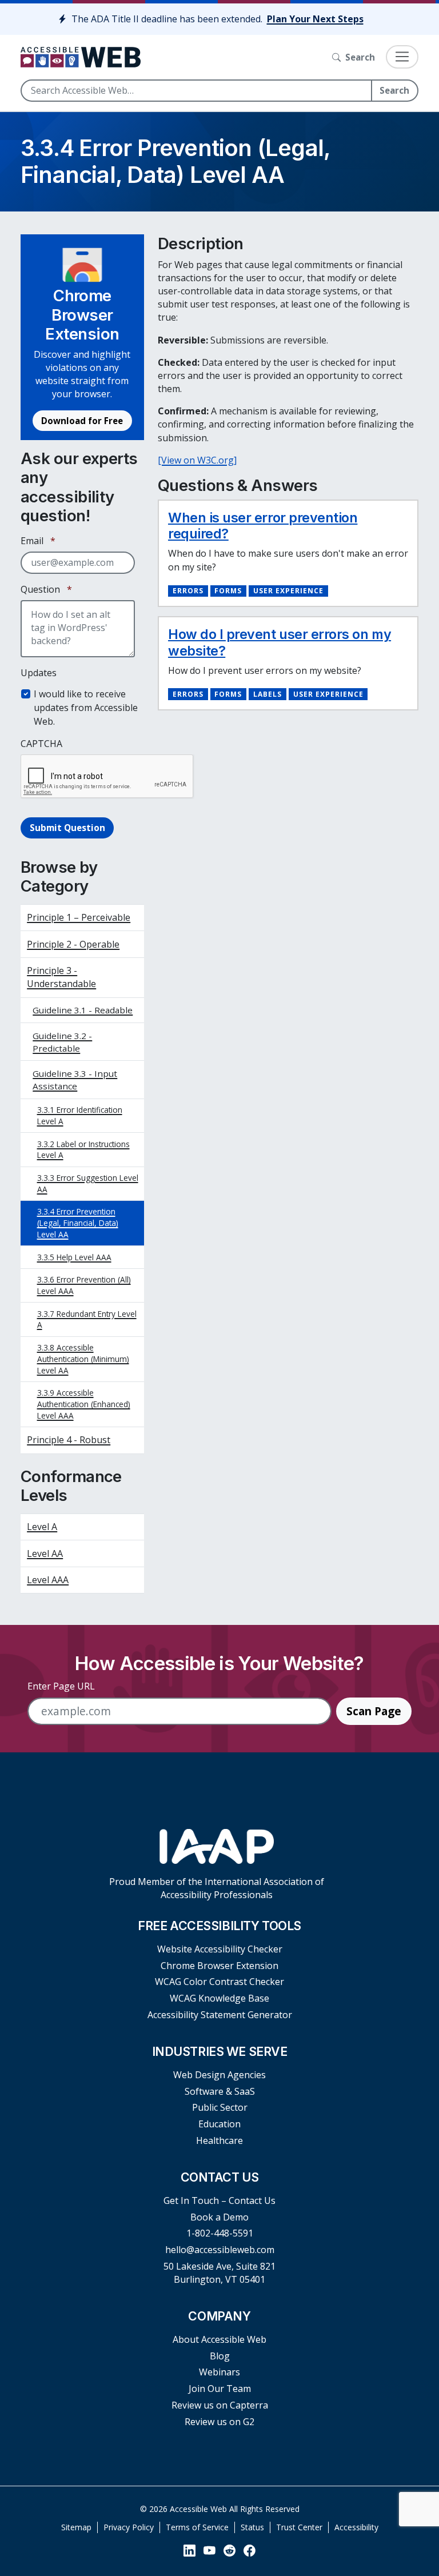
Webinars (219, 2372)
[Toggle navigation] (402, 57)
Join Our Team (220, 2389)
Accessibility (356, 2527)
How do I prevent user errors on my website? (280, 642)
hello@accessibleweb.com (220, 2250)
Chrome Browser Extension (219, 1966)
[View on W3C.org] (197, 460)
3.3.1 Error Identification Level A (80, 1115)
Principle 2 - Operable (73, 944)
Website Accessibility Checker (220, 1949)
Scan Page (374, 1711)
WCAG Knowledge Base (219, 1998)
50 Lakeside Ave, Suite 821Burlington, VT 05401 (219, 2273)
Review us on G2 (219, 2422)
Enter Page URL (61, 1686)
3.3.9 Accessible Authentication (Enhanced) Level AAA (84, 1404)
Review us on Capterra (220, 2405)
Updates (39, 673)
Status (252, 2527)
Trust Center (299, 2527)
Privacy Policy (129, 2527)
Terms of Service (197, 2527)
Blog (220, 2356)
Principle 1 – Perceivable (79, 917)
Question (46, 589)
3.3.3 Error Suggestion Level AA (88, 1183)
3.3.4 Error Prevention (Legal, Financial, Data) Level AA (78, 1223)
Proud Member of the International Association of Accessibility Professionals (217, 1888)
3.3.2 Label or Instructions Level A (83, 1150)
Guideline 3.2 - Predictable (62, 1042)
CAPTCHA (41, 744)
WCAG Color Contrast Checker (219, 1982)
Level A (42, 1527)
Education (219, 2124)
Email (38, 541)
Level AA (45, 1553)
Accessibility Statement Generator (220, 2015)
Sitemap (76, 2527)
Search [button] (360, 57)
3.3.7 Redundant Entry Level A (87, 1319)
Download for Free (82, 421)
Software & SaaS (220, 2091)
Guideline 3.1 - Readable (83, 1010)
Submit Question (67, 828)
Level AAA (48, 1580)
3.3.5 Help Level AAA (74, 1257)
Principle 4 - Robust (69, 1440)
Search (394, 90)
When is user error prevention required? (263, 526)
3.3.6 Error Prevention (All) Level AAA (84, 1285)
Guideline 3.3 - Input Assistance (75, 1080)
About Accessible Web (219, 2339)
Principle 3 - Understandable (61, 977)
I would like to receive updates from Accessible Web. (86, 708)
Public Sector (220, 2107)
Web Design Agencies (219, 2075)
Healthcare (219, 2140)
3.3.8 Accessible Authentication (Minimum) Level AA (83, 1359)
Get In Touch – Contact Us (219, 2200)
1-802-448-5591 (220, 2233)
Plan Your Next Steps (315, 19)
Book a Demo (219, 2217)
